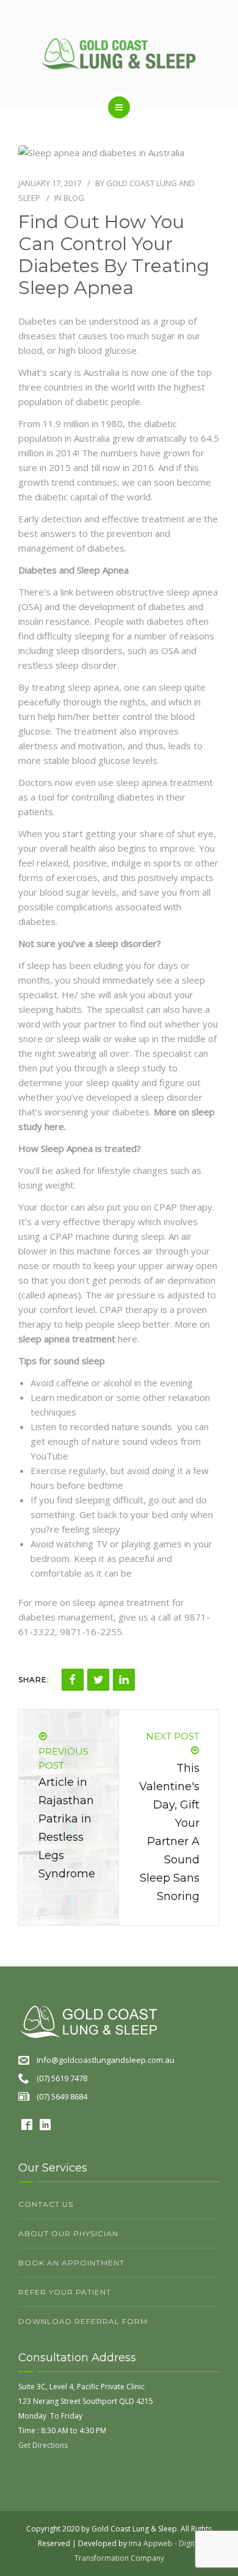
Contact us (46, 2204)
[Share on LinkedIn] (124, 1680)
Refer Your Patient (65, 2292)
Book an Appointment (71, 2263)
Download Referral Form (83, 2321)
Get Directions (43, 2445)
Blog (74, 198)
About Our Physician (68, 2233)
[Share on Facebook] (73, 1680)
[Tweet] (98, 1680)
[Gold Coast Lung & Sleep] (119, 53)
